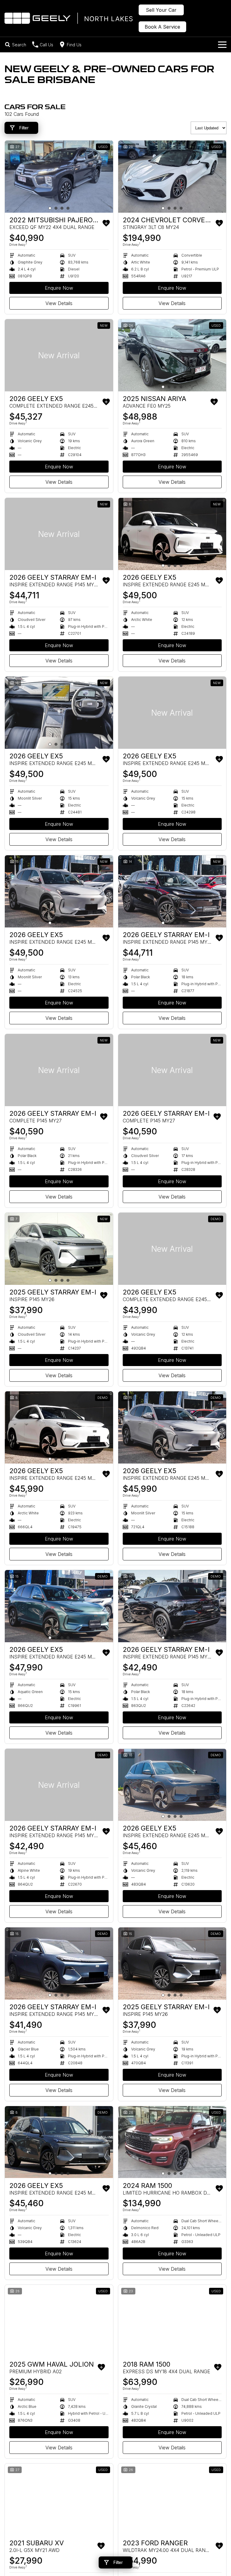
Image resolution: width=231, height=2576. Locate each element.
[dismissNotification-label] (219, 2511)
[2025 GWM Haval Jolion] (59, 2321)
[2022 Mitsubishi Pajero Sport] (59, 177)
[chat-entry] (211, 2549)
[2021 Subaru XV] (59, 2500)
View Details (59, 303)
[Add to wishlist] (106, 223)
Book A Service (162, 27)
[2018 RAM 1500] (172, 2321)
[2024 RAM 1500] (172, 2142)
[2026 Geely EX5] (59, 355)
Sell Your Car (161, 10)
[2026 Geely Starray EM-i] (59, 534)
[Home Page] (69, 18)
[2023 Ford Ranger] (172, 2500)
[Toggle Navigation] (222, 45)
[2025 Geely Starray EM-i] (59, 1249)
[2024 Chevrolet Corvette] (172, 177)
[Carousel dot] (50, 208)
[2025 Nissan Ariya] (172, 355)
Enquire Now (59, 288)
